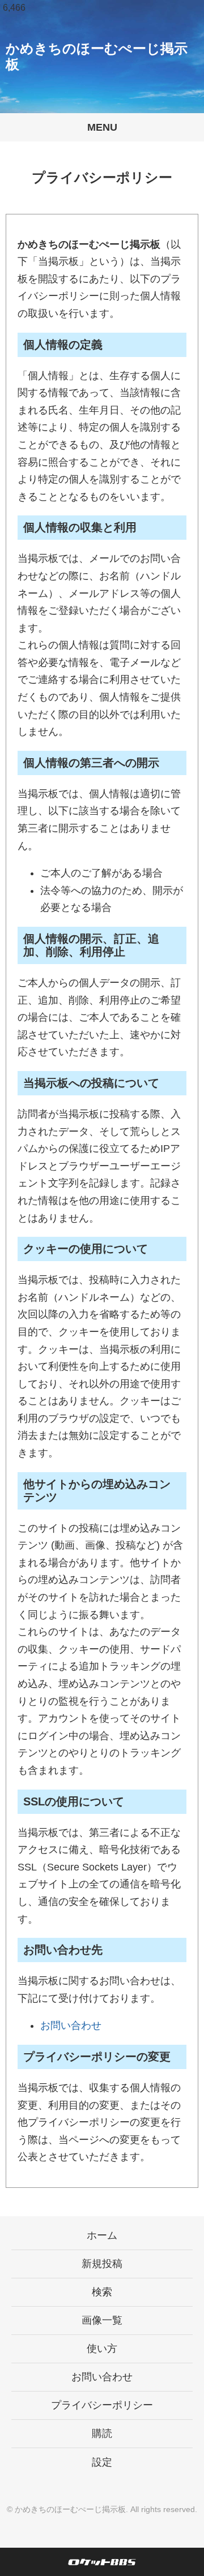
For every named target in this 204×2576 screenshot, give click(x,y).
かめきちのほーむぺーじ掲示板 (70, 2509)
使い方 (102, 2349)
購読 (102, 2433)
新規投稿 (102, 2264)
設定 (102, 2462)
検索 (102, 2292)
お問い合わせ (71, 2025)
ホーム (102, 2235)
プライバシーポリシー (102, 2405)
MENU (102, 127)
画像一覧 (102, 2320)
